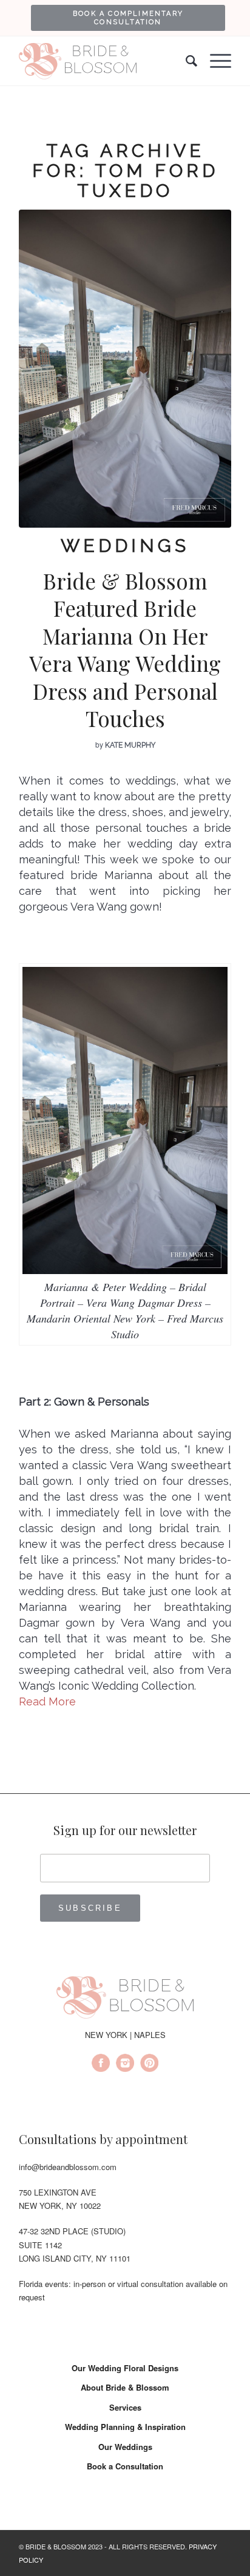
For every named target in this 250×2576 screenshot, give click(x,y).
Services (125, 2407)
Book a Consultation (125, 2466)
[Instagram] (125, 2065)
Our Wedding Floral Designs (125, 2368)
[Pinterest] (149, 2065)
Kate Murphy (130, 745)
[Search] (186, 61)
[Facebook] (101, 2065)
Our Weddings (125, 2447)
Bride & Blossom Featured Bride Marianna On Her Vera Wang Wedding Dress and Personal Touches (125, 650)
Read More (47, 1701)
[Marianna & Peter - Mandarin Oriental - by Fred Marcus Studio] (125, 369)
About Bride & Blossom (125, 2387)
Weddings (125, 546)
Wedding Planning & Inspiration (125, 2427)
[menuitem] (128, 18)
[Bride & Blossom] (125, 1999)
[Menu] (215, 61)
